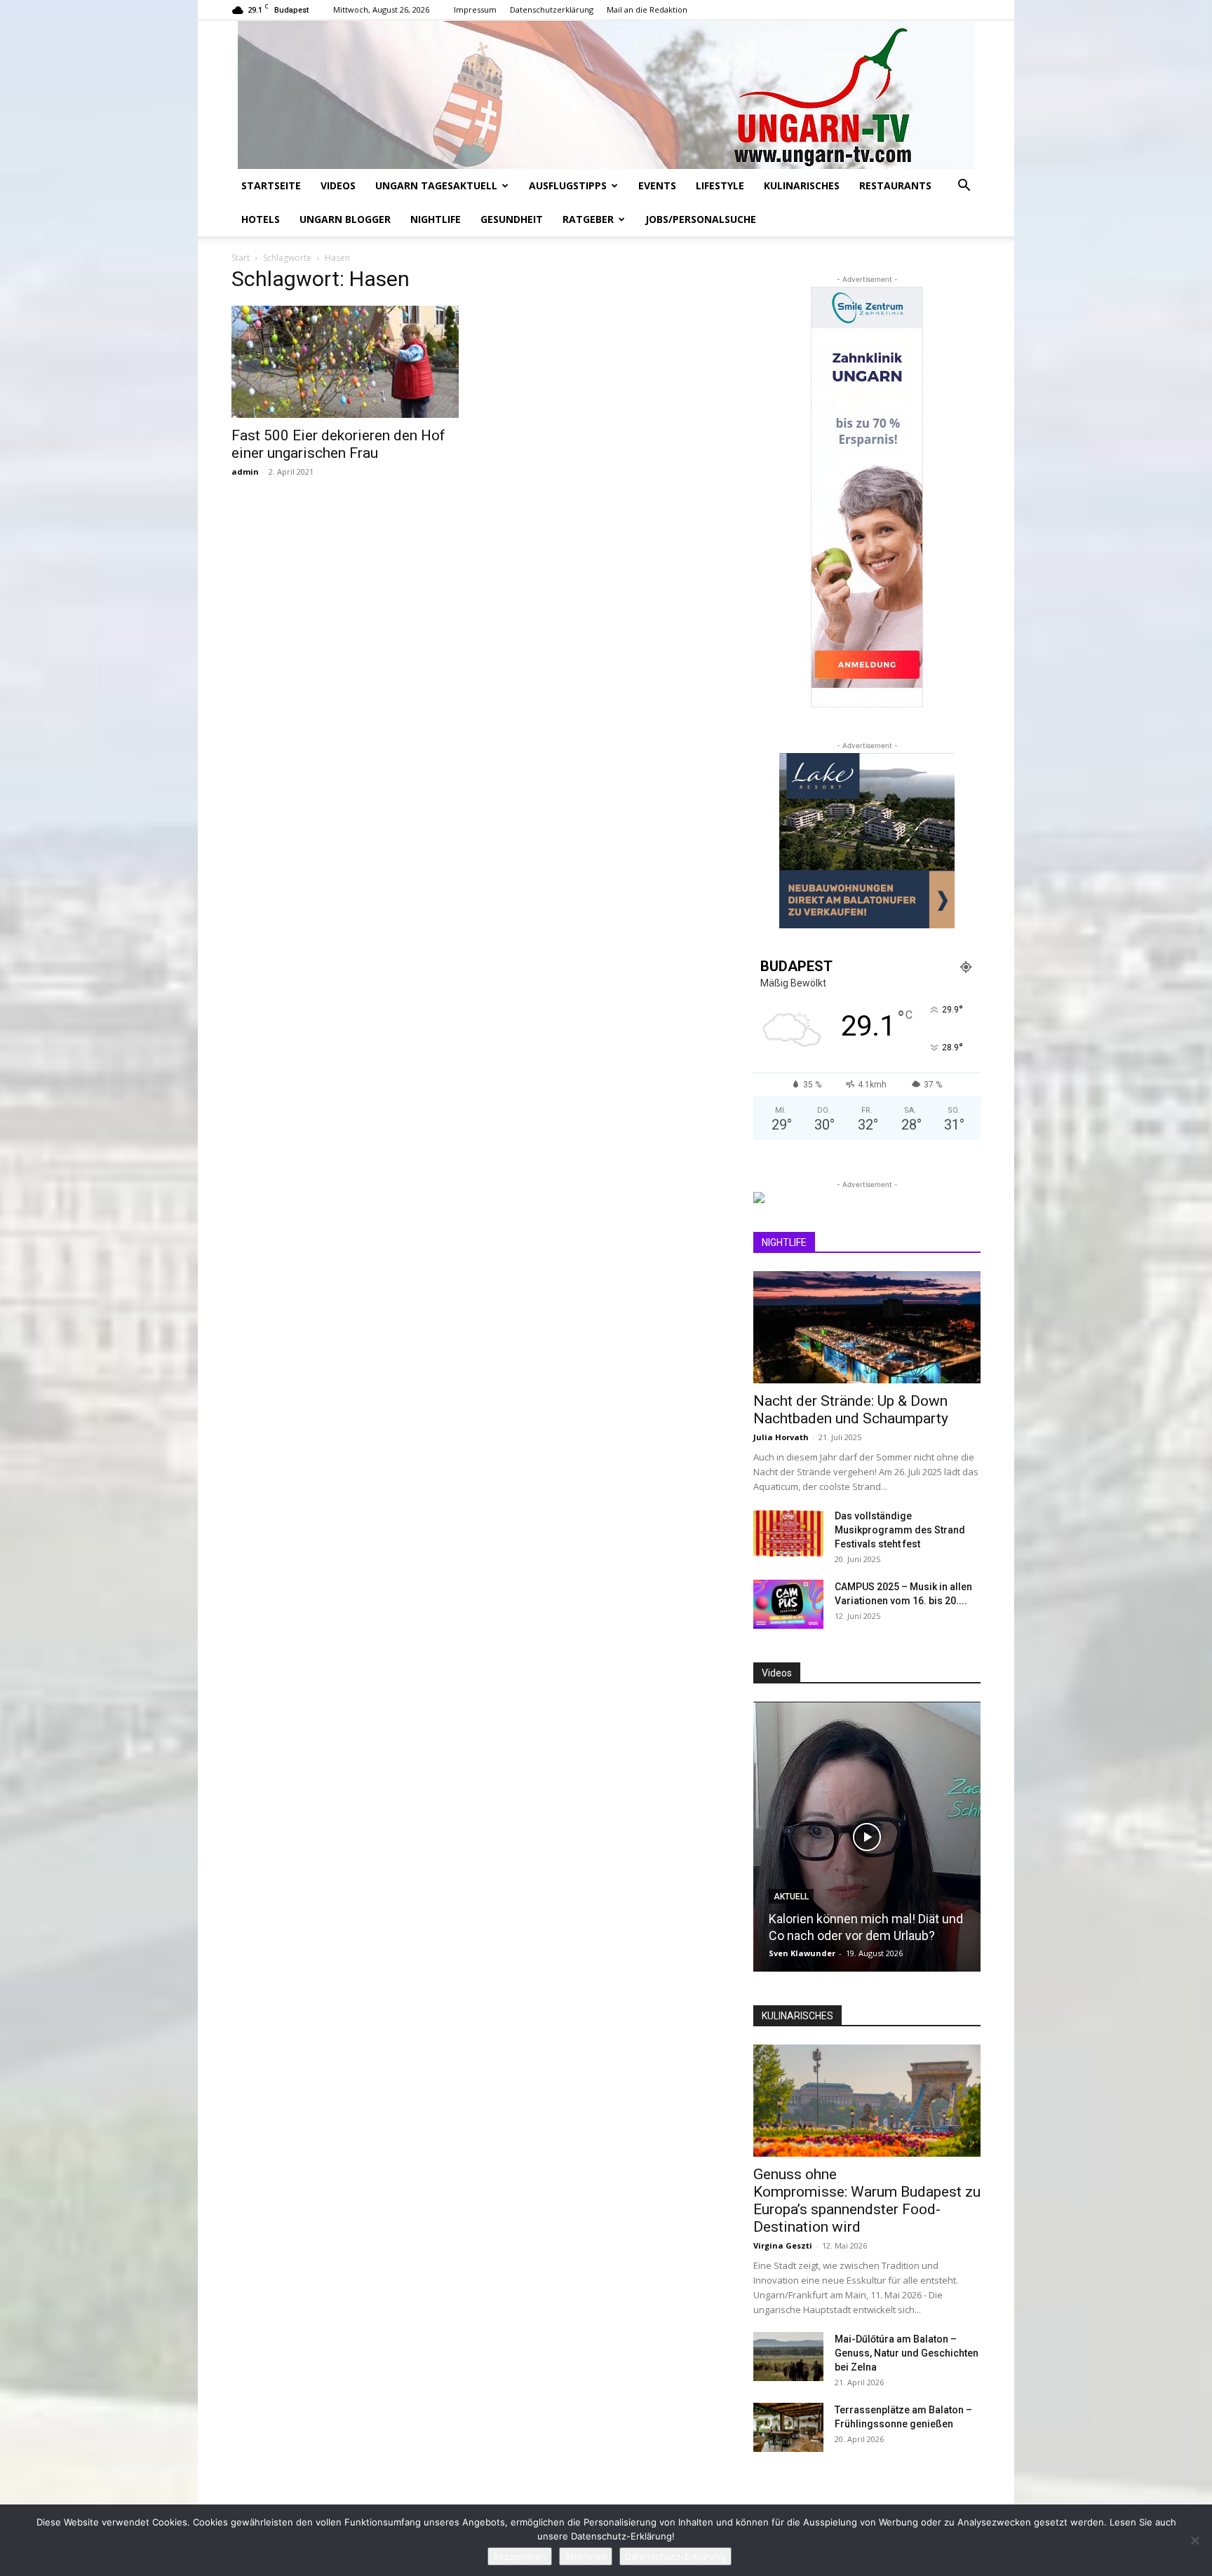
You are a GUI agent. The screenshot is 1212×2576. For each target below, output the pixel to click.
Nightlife (436, 219)
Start (241, 258)
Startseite (271, 185)
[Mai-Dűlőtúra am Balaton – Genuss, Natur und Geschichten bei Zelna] (788, 2357)
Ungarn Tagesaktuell (436, 185)
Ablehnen (586, 2556)
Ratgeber (588, 219)
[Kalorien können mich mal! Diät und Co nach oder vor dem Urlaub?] (867, 1837)
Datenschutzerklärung (552, 9)
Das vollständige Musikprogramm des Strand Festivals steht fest (900, 1530)
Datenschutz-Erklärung (675, 2556)
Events (657, 185)
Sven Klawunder (802, 1953)
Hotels (261, 219)
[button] (964, 187)
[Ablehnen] (1194, 2540)
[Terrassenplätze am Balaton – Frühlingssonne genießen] (788, 2427)
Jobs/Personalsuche (701, 219)
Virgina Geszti (783, 2245)
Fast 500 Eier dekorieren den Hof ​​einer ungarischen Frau (340, 444)
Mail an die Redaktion (647, 9)
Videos (338, 185)
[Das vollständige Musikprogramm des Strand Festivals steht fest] (788, 1533)
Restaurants (895, 185)
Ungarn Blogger (345, 219)
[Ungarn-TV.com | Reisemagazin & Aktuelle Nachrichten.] (606, 95)
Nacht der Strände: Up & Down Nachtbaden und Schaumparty (851, 1410)
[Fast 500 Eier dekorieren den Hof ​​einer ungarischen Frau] (345, 362)
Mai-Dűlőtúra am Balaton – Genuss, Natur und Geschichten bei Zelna (907, 2353)
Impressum (475, 9)
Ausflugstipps (568, 185)
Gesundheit (512, 219)
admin (245, 472)
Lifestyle (720, 185)
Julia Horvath (781, 1437)
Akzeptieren (520, 2556)
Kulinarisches (802, 185)
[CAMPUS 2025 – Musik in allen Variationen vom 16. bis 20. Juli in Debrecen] (788, 1604)
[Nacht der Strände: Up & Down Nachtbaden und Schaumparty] (867, 1327)
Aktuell (791, 1897)
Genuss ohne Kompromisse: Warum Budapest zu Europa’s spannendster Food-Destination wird (867, 2201)
